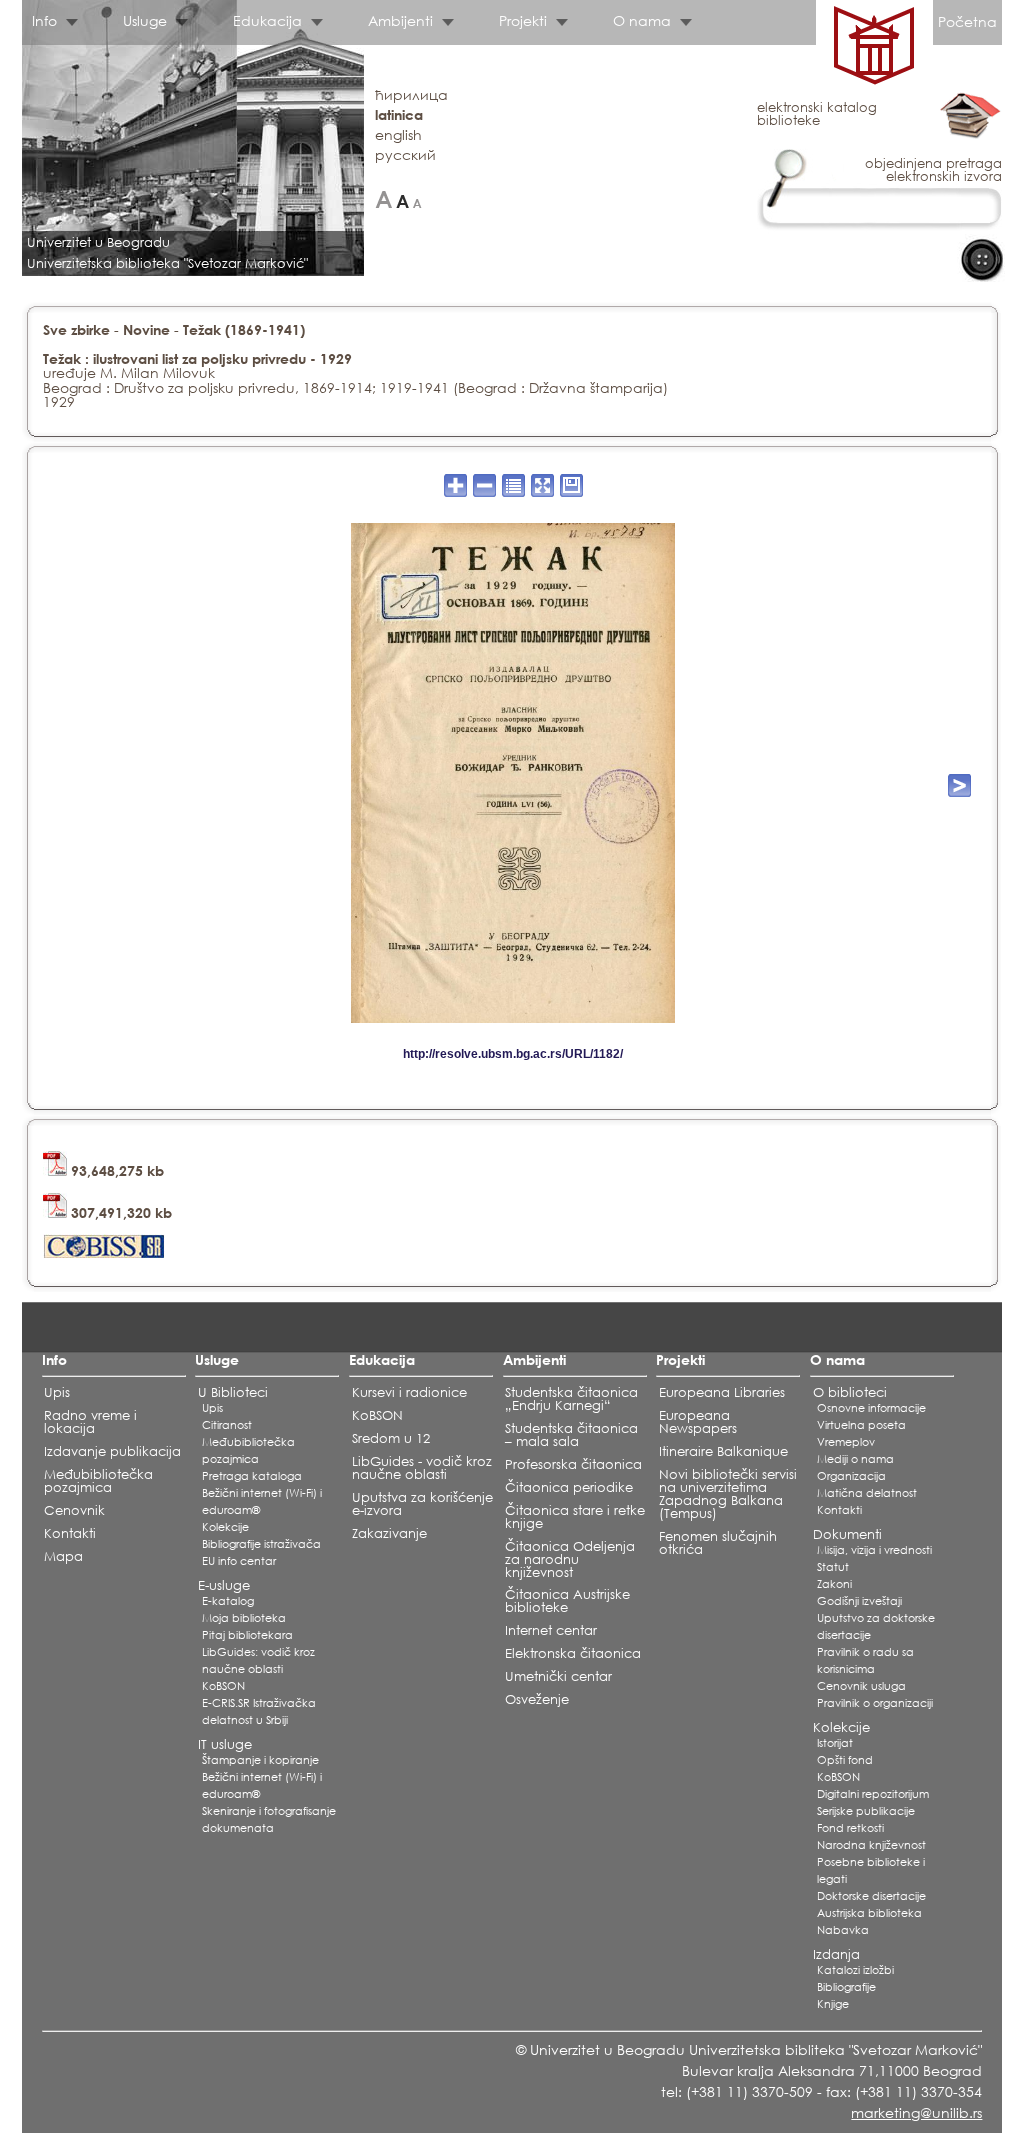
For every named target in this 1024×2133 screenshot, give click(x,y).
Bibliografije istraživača (261, 1544)
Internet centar (551, 1630)
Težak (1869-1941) (244, 329)
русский (405, 154)
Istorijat (835, 1743)
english (398, 134)
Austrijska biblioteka (869, 1913)
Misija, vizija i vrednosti (874, 1550)
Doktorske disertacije (871, 1896)
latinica (399, 114)
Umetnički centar (558, 1676)
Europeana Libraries (722, 1392)
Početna (967, 21)
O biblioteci (850, 1392)
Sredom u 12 (391, 1438)
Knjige (833, 2004)
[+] (383, 199)
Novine (146, 329)
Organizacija (851, 1476)
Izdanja (836, 1954)
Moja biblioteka (244, 1618)
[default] (402, 199)
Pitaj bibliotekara (247, 1635)
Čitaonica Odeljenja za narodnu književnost (570, 1559)
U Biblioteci (233, 1392)
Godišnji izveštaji (859, 1601)
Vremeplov (846, 1442)
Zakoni (834, 1584)
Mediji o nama (855, 1459)
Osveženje (537, 1699)
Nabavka (843, 1930)
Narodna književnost (871, 1845)
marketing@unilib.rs (916, 2112)
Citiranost (227, 1425)
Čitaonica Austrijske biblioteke (567, 1601)
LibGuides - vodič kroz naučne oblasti (422, 1468)
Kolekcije (225, 1527)
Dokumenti (847, 1534)
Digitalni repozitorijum (873, 1794)
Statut (833, 1567)
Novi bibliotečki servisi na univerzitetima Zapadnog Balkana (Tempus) (728, 1494)
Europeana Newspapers (698, 1422)
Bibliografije (846, 1987)
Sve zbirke (76, 329)
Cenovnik (74, 1510)
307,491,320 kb (119, 1212)
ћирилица (411, 94)
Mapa (63, 1556)
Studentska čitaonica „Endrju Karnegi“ (571, 1399)
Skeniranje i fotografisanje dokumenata (269, 1819)
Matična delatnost (867, 1493)
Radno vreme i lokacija (90, 1422)
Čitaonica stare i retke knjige (575, 1517)
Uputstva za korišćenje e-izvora (422, 1504)
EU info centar (239, 1561)
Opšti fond (845, 1760)
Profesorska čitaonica (573, 1464)
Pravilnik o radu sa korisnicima (865, 1660)
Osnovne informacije (871, 1408)
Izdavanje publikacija (112, 1451)
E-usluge (224, 1585)
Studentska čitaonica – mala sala (571, 1435)
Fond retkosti (850, 1828)
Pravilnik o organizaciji (875, 1703)
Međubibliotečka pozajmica (98, 1481)
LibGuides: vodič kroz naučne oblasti (258, 1660)
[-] (417, 199)
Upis (57, 1392)
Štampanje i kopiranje (260, 1760)
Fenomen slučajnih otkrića (718, 1543)
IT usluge (225, 1744)
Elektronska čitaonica (573, 1653)
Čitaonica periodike (569, 1487)
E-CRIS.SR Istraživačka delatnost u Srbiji (259, 1711)
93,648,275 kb (115, 1170)
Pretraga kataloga (252, 1476)
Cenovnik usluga (861, 1686)
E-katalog (228, 1601)
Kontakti (70, 1533)
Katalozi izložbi (855, 1970)
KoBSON (223, 1686)
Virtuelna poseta (861, 1425)
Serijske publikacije (866, 1811)
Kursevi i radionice (409, 1392)
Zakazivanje (389, 1533)
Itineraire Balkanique (723, 1451)
